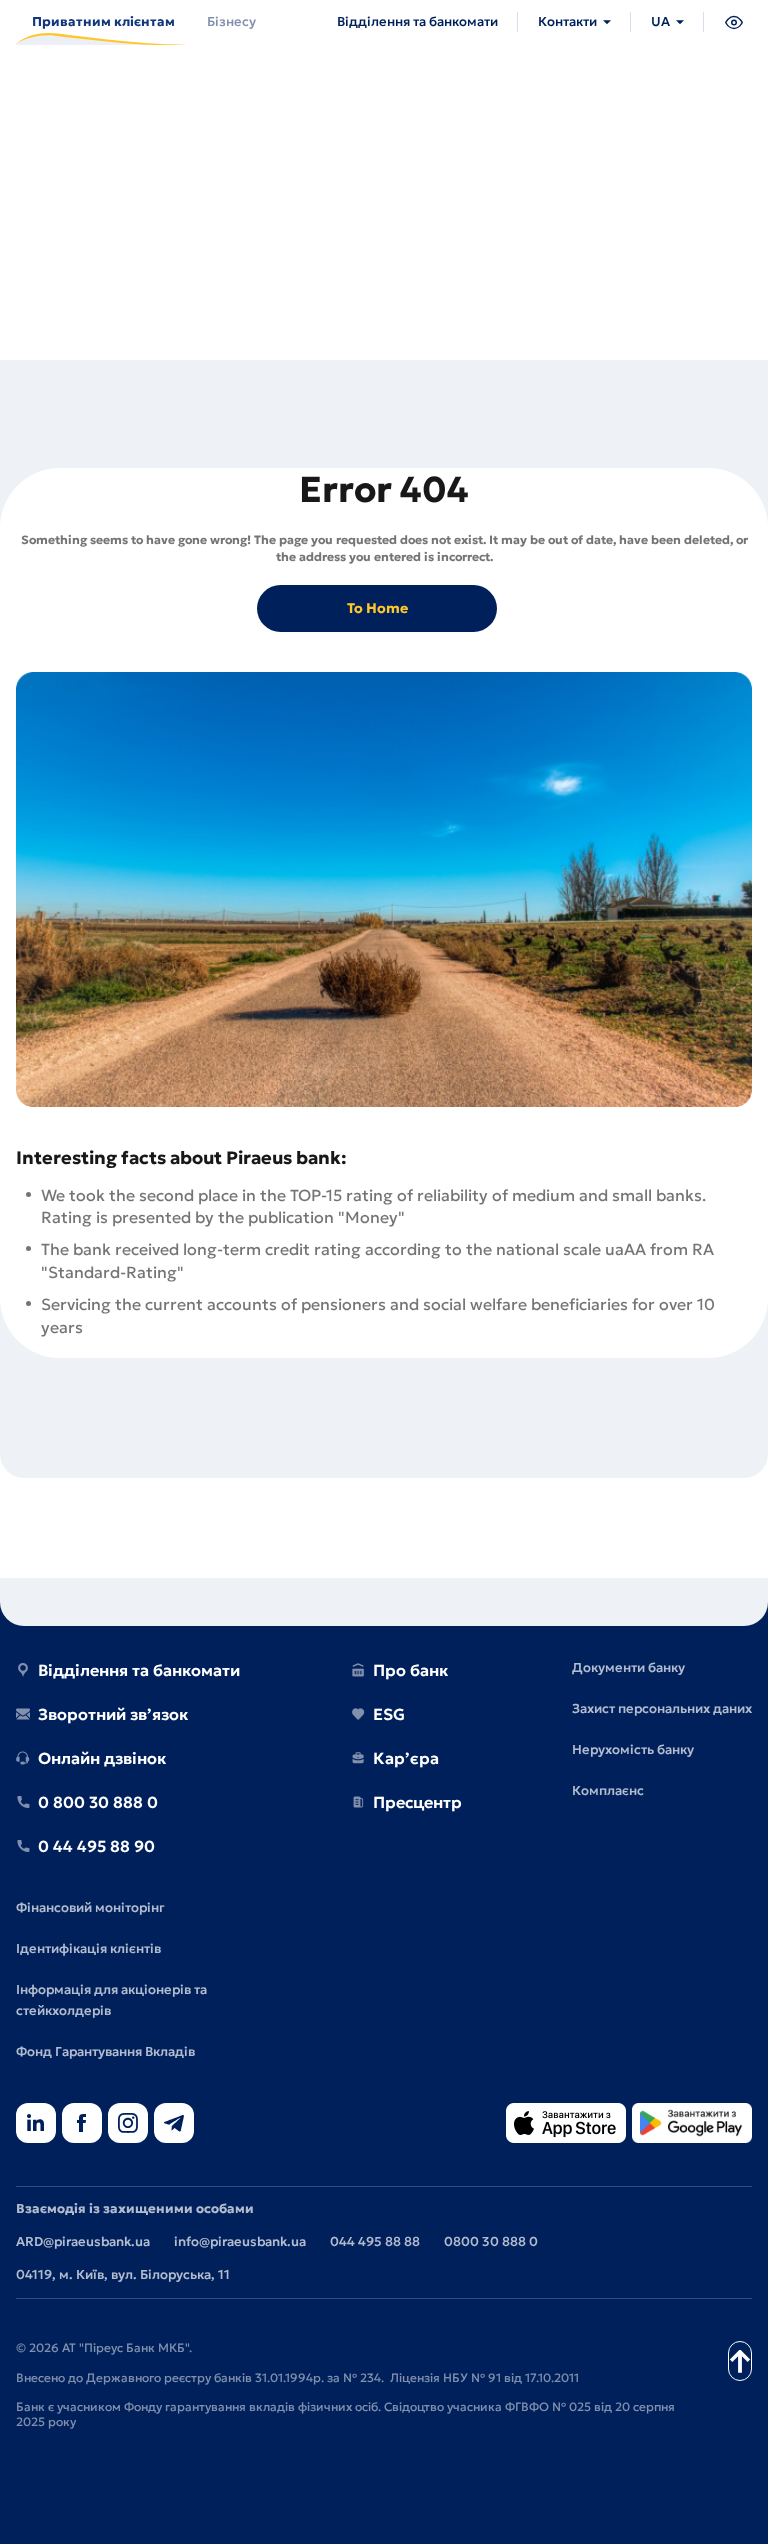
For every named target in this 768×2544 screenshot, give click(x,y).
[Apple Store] (566, 2124)
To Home (377, 608)
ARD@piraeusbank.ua (83, 2241)
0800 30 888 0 (491, 2241)
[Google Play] (692, 2124)
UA (660, 21)
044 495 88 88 (375, 2241)
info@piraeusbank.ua (240, 2241)
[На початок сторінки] (740, 2361)
